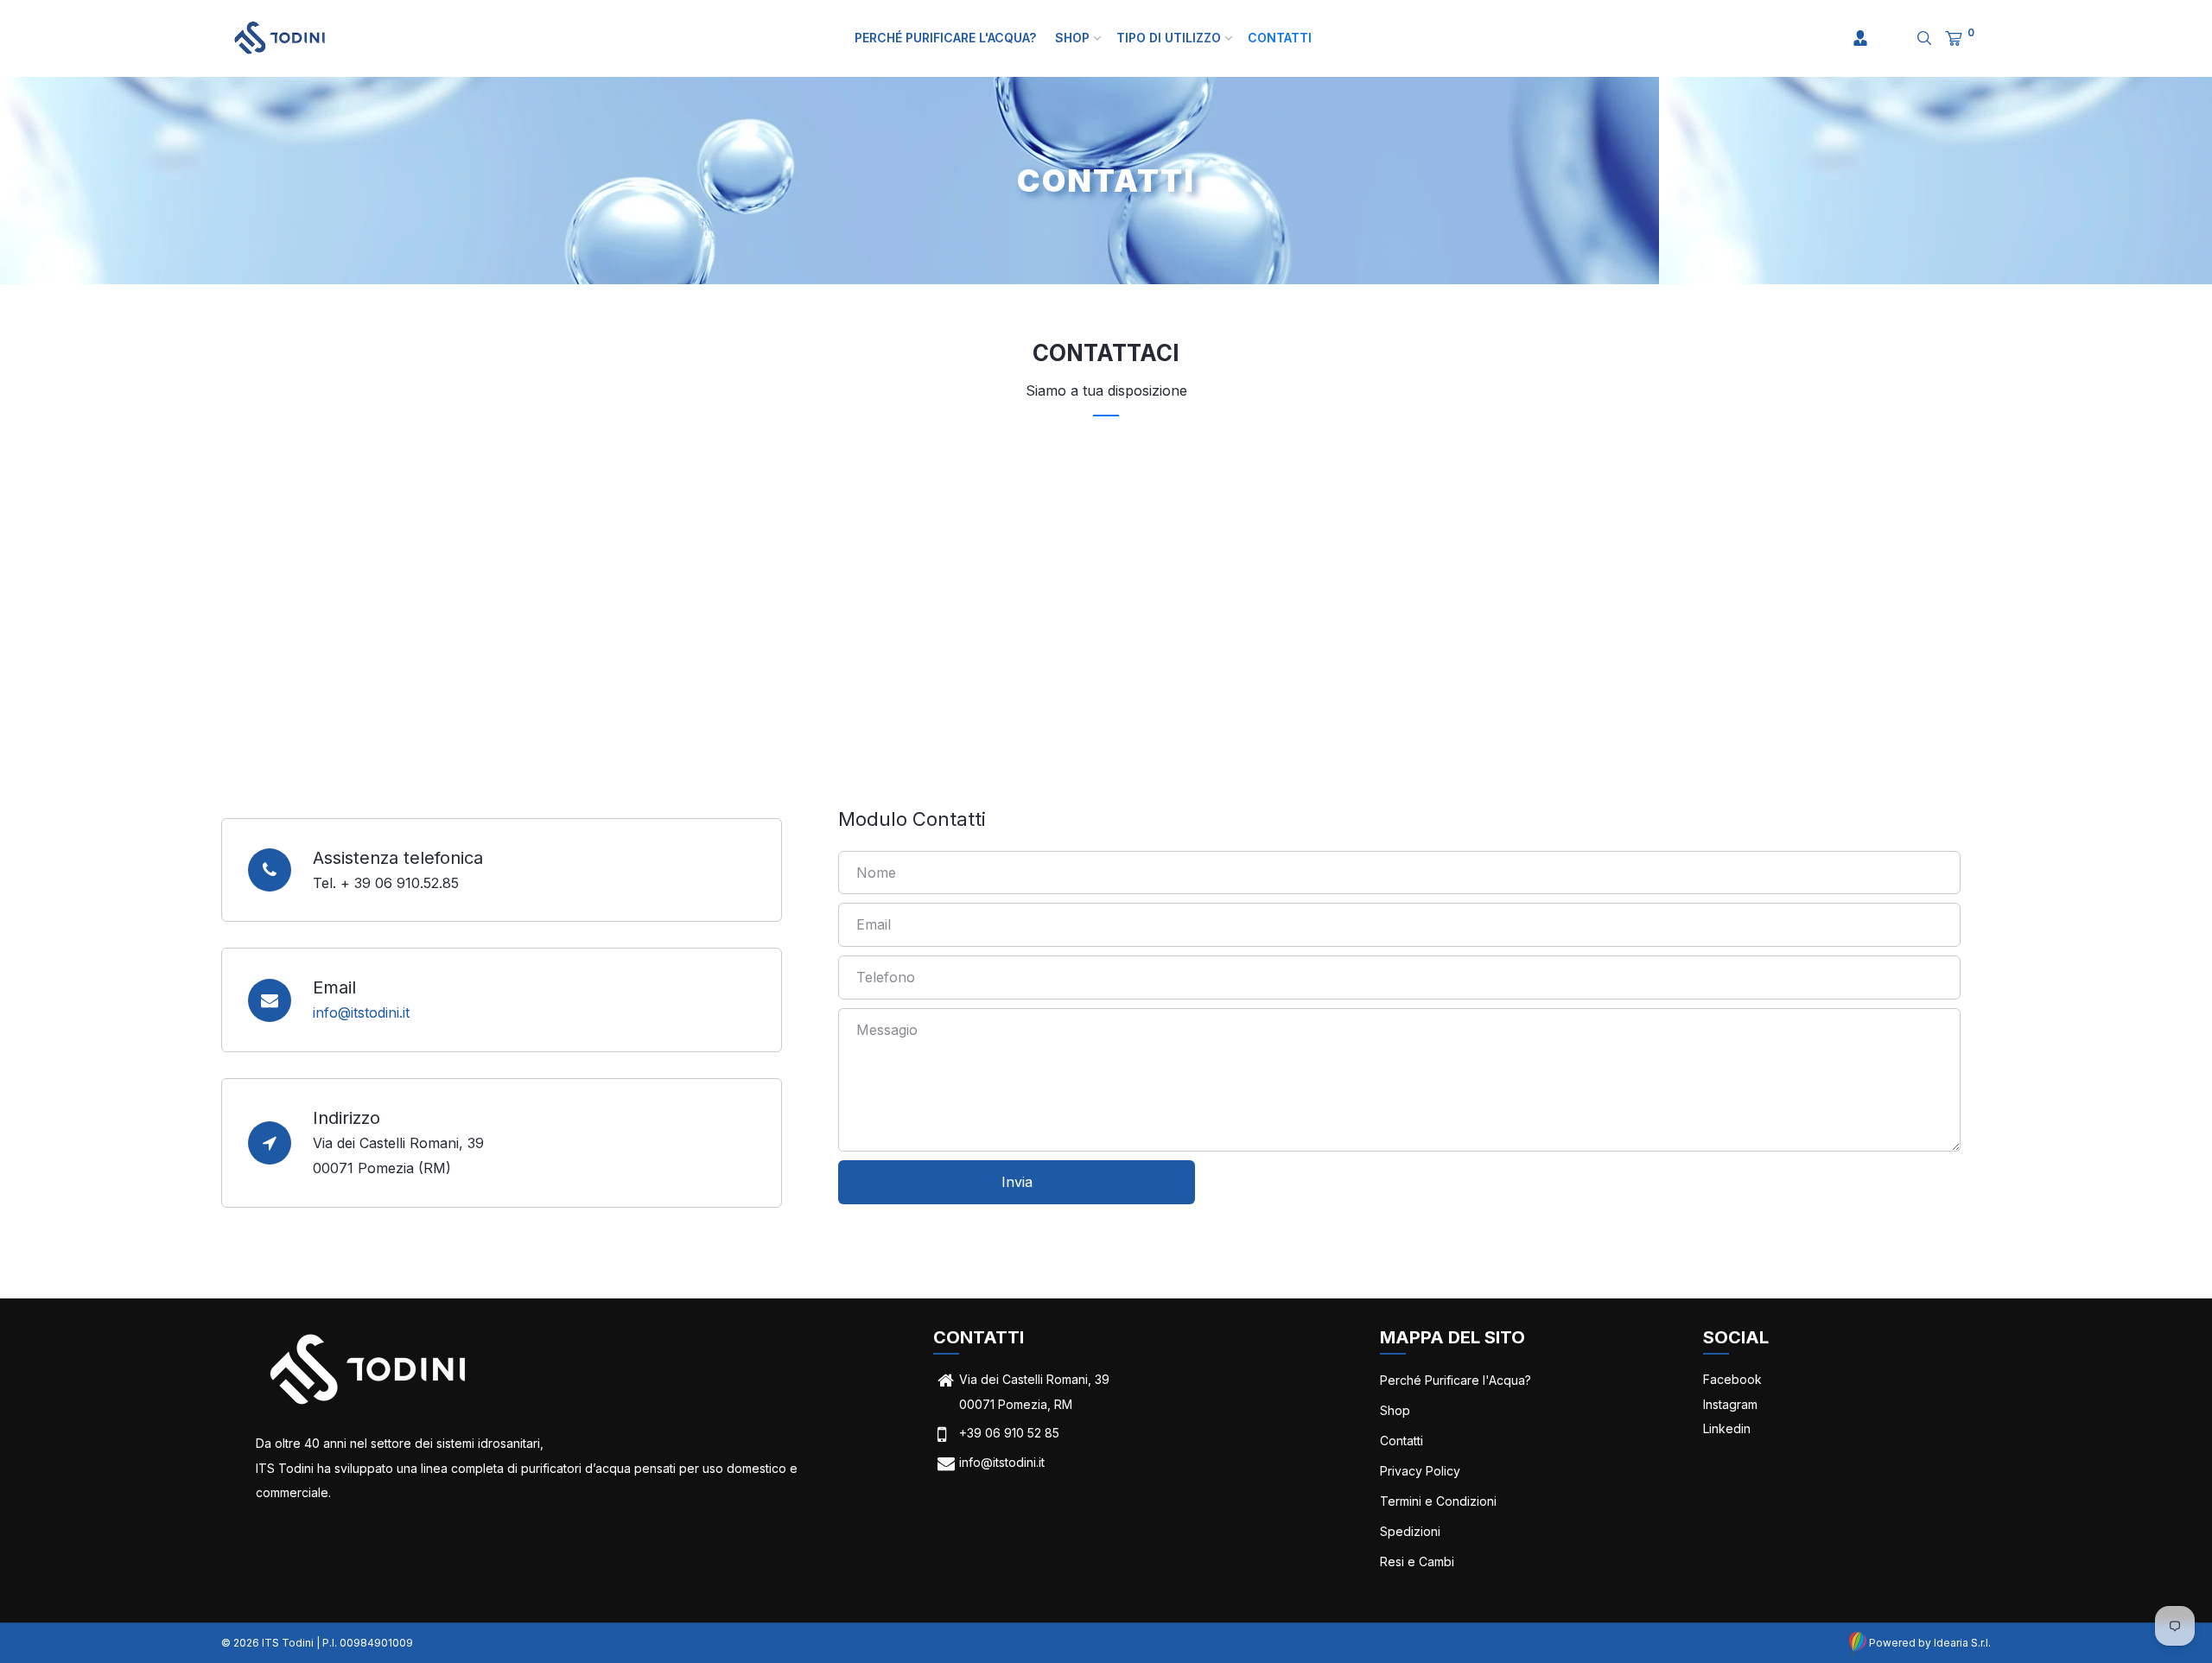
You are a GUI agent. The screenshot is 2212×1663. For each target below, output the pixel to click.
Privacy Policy (1420, 1471)
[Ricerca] (1912, 38)
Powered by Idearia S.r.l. (1929, 1643)
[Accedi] (1860, 38)
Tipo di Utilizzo (1170, 38)
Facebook (1732, 1379)
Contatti (1280, 38)
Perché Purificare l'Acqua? (945, 38)
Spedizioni (1410, 1531)
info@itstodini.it (361, 1012)
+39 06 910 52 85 (1009, 1433)
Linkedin (1727, 1428)
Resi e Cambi (1417, 1561)
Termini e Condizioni (1438, 1501)
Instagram (1730, 1404)
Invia (1017, 1182)
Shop (1074, 38)
